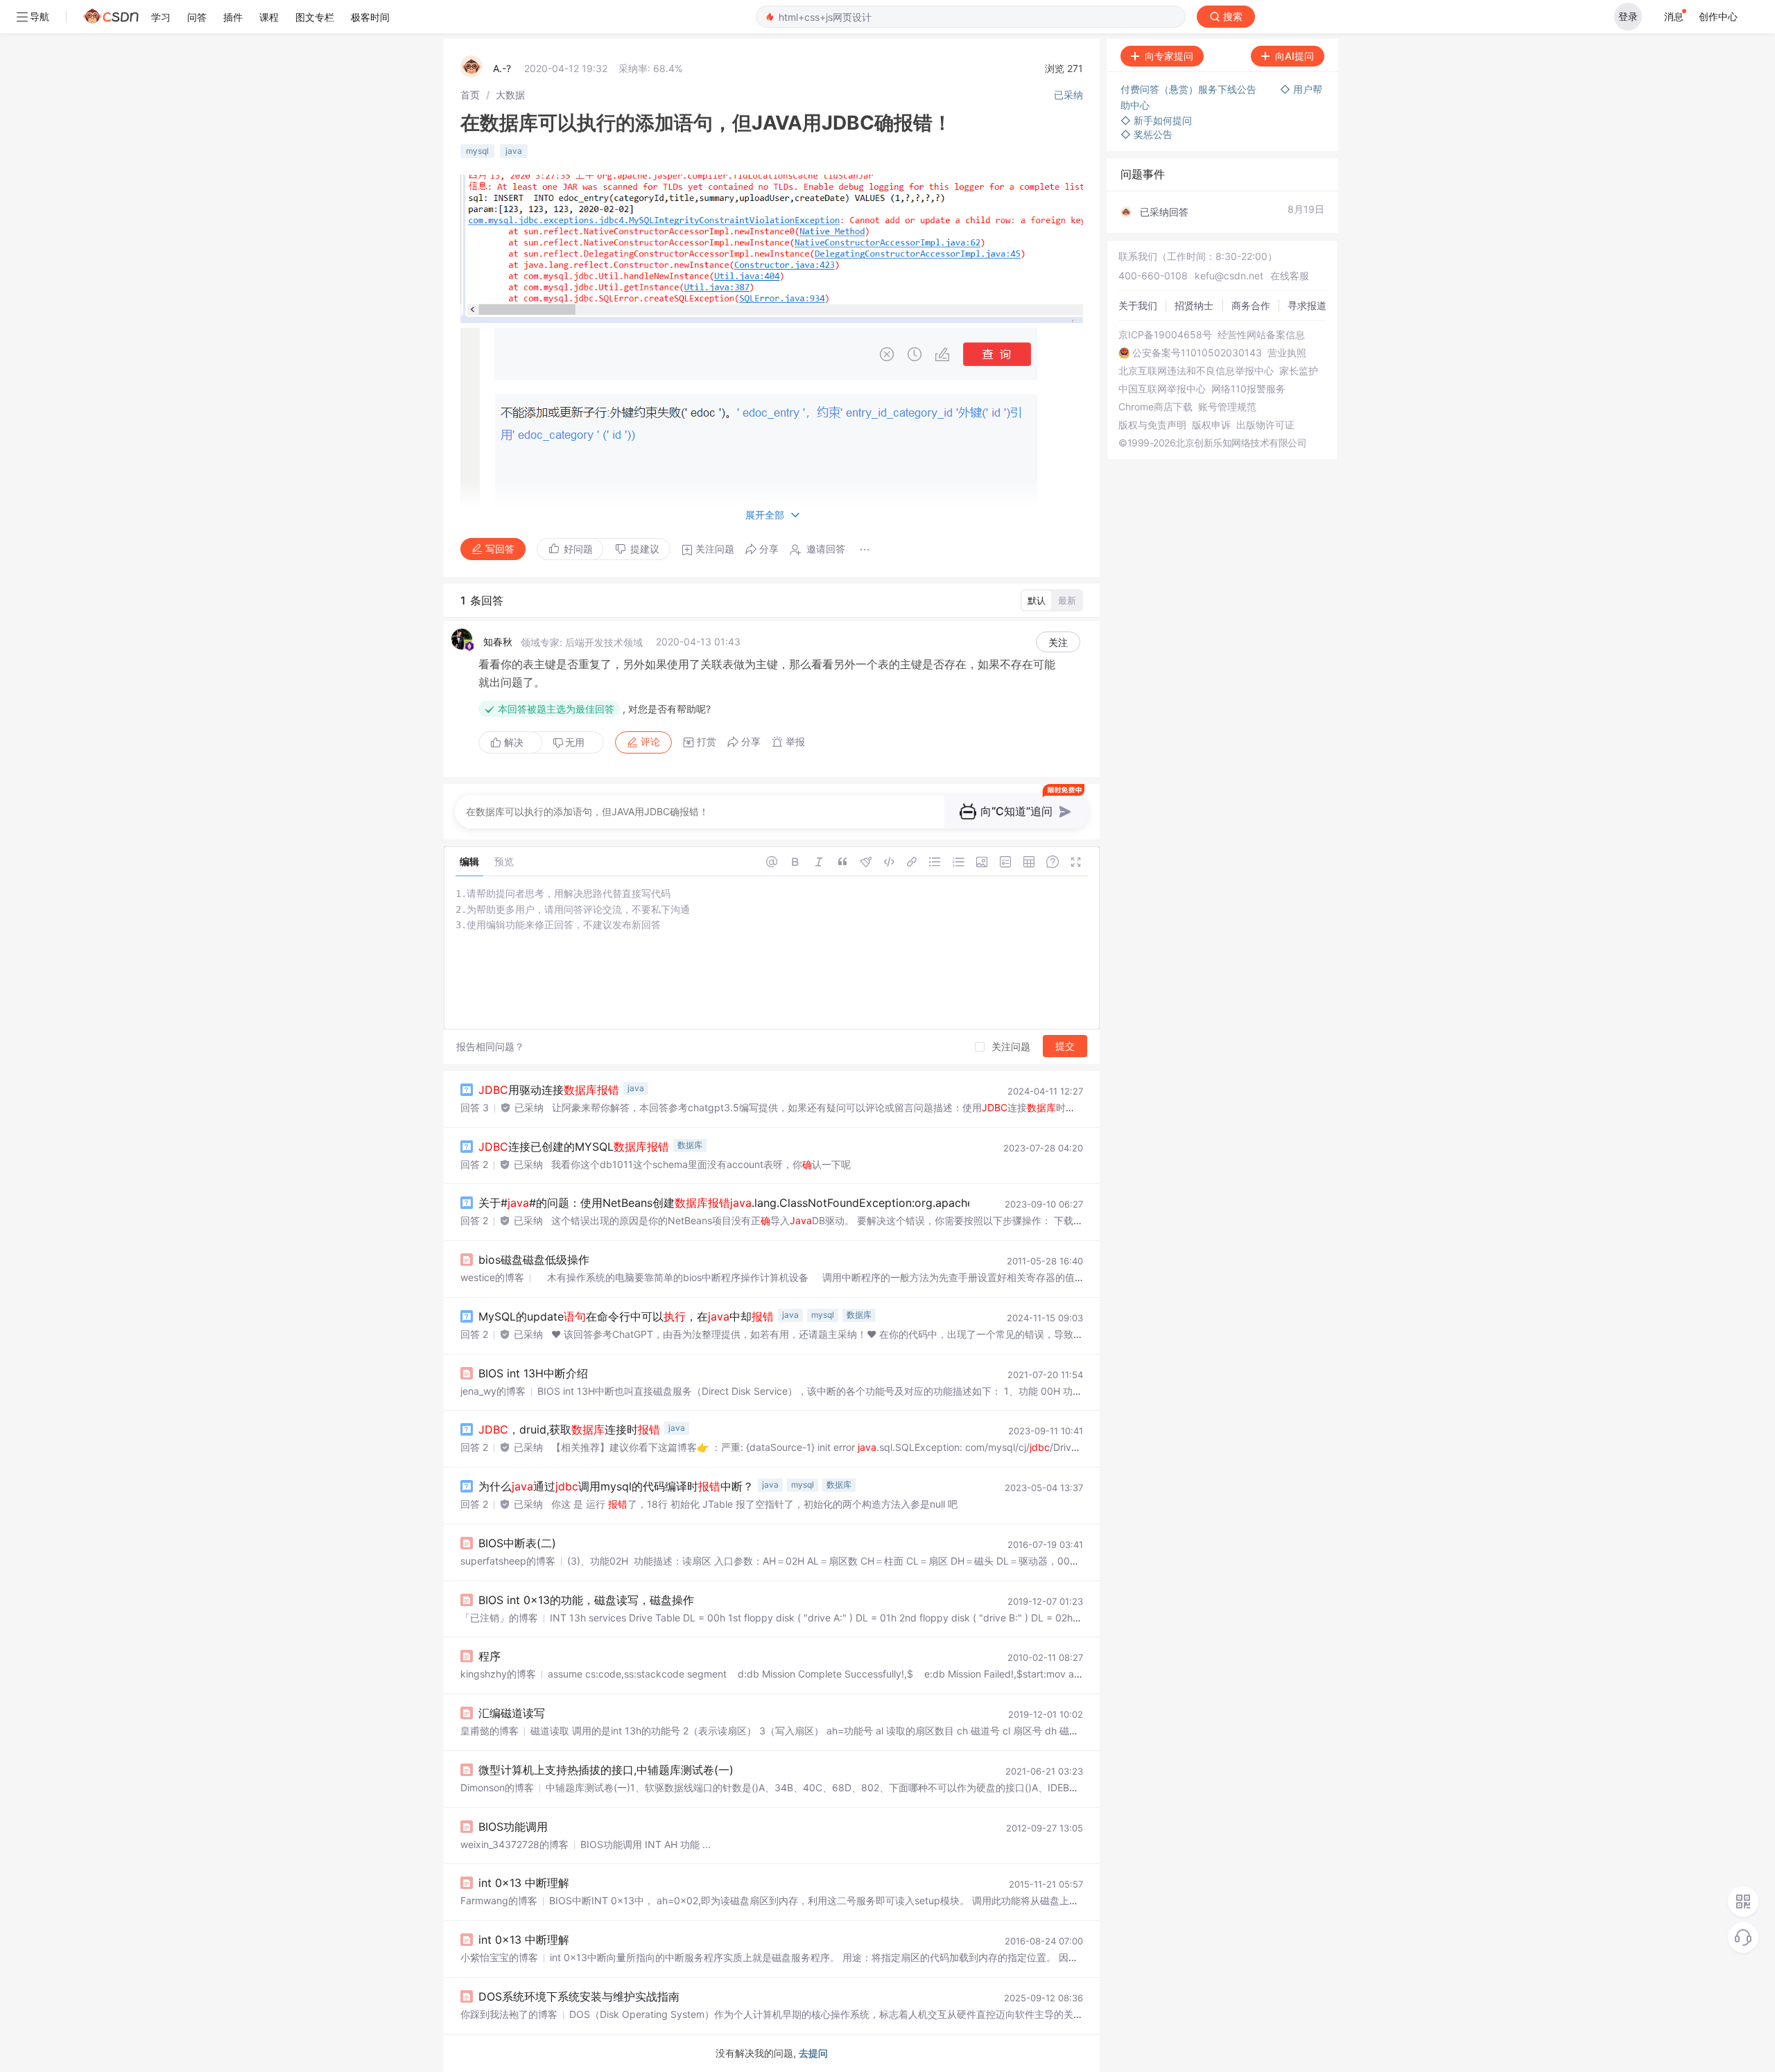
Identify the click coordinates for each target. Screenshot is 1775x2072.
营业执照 (1287, 353)
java (514, 151)
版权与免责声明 (1152, 425)
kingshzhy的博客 (498, 1674)
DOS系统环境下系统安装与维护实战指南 (579, 1996)
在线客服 (1290, 276)
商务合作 (1251, 305)
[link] (470, 95)
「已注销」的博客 (499, 1618)
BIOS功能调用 (513, 1827)
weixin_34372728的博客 (514, 1844)
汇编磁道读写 (512, 1713)
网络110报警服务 (1248, 389)
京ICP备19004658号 (1165, 335)
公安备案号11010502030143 (1197, 353)
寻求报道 (1307, 305)
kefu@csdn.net (1229, 276)
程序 (490, 1656)
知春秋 (498, 642)
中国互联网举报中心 (1162, 389)
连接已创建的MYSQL (574, 1147)
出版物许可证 (1265, 425)
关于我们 (1138, 305)
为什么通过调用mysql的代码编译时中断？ (616, 1486)
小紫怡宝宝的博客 (499, 1957)
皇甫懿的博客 (490, 1731)
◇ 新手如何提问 (1156, 120)
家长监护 (1299, 371)
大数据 (510, 95)
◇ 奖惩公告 (1146, 134)
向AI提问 (1295, 56)
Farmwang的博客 (499, 1900)
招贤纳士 (1194, 305)
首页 (470, 95)
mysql (477, 151)
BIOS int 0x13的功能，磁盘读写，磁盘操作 (586, 1600)
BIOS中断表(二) (517, 1543)
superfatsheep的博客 (508, 1561)
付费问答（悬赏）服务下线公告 (1190, 89)
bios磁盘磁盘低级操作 (534, 1260)
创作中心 (1718, 16)
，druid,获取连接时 (569, 1429)
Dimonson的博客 (497, 1787)
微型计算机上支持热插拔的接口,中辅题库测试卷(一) (606, 1770)
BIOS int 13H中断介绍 (533, 1373)
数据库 (690, 1145)
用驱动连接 (549, 1090)
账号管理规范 (1227, 407)
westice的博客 (492, 1277)
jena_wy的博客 (493, 1391)
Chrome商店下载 (1155, 407)
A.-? (502, 68)
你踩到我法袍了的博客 (509, 2014)
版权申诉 (1211, 425)
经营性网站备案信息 (1261, 335)
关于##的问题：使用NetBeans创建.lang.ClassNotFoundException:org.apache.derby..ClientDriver (788, 1203)
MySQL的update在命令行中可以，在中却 (626, 1316)
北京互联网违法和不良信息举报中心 (1196, 371)
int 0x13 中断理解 (524, 1883)
